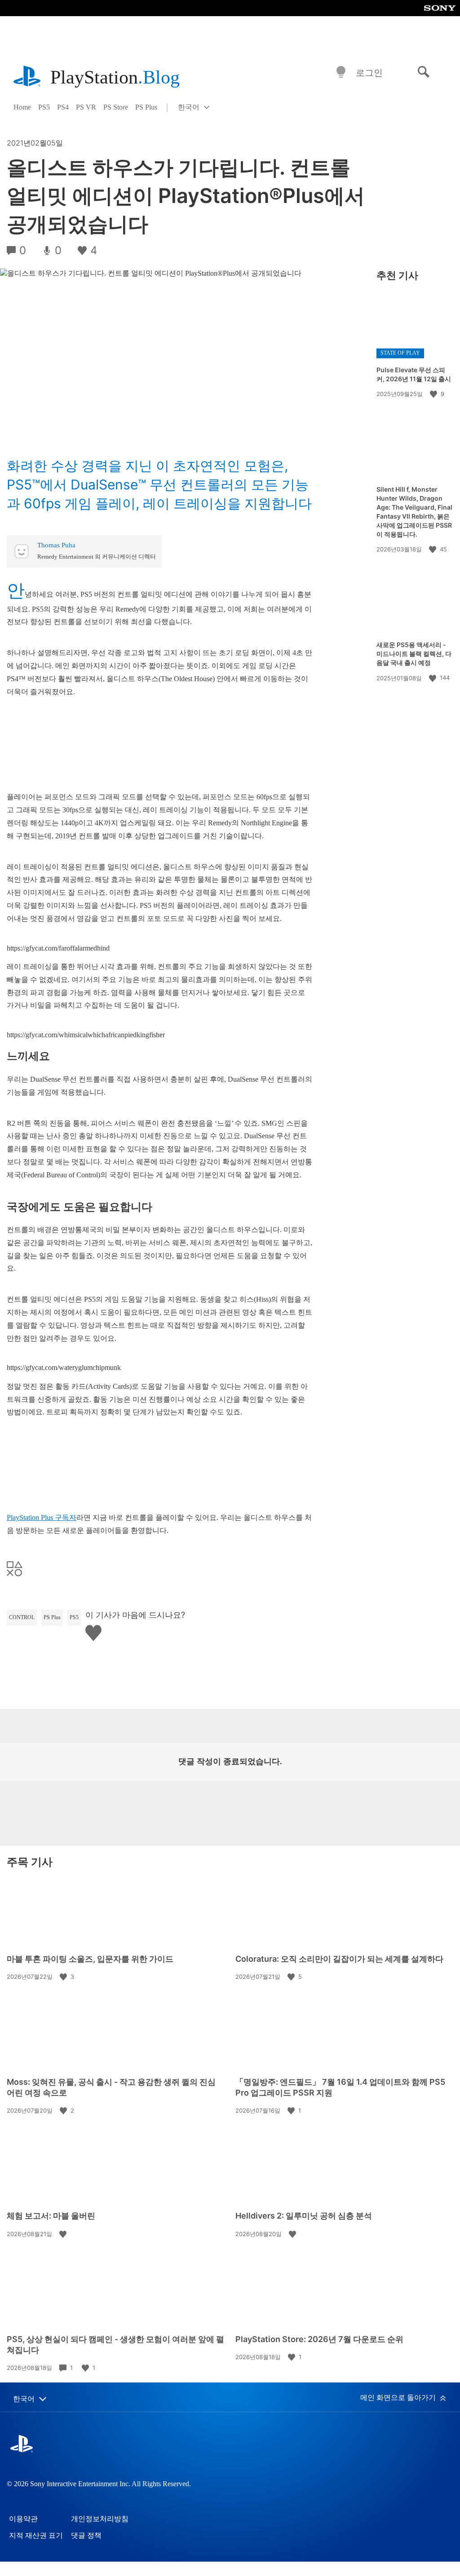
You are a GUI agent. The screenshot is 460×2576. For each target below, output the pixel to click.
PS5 (44, 107)
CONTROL (22, 1617)
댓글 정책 (86, 2535)
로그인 (369, 73)
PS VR (86, 107)
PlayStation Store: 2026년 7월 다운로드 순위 (319, 2339)
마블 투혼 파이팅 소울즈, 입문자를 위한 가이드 (90, 1959)
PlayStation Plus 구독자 (42, 1517)
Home (22, 107)
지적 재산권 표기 (36, 2535)
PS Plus (146, 107)
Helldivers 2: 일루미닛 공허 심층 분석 (304, 2216)
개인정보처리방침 (100, 2519)
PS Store (116, 107)
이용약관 (23, 2519)
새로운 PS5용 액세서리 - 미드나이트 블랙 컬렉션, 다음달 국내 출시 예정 (414, 654)
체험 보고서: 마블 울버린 (51, 2216)
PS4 (63, 107)
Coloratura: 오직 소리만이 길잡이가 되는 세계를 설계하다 (339, 1959)
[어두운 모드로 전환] (341, 73)
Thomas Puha (56, 545)
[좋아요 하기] (434, 394)
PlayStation (115, 77)
